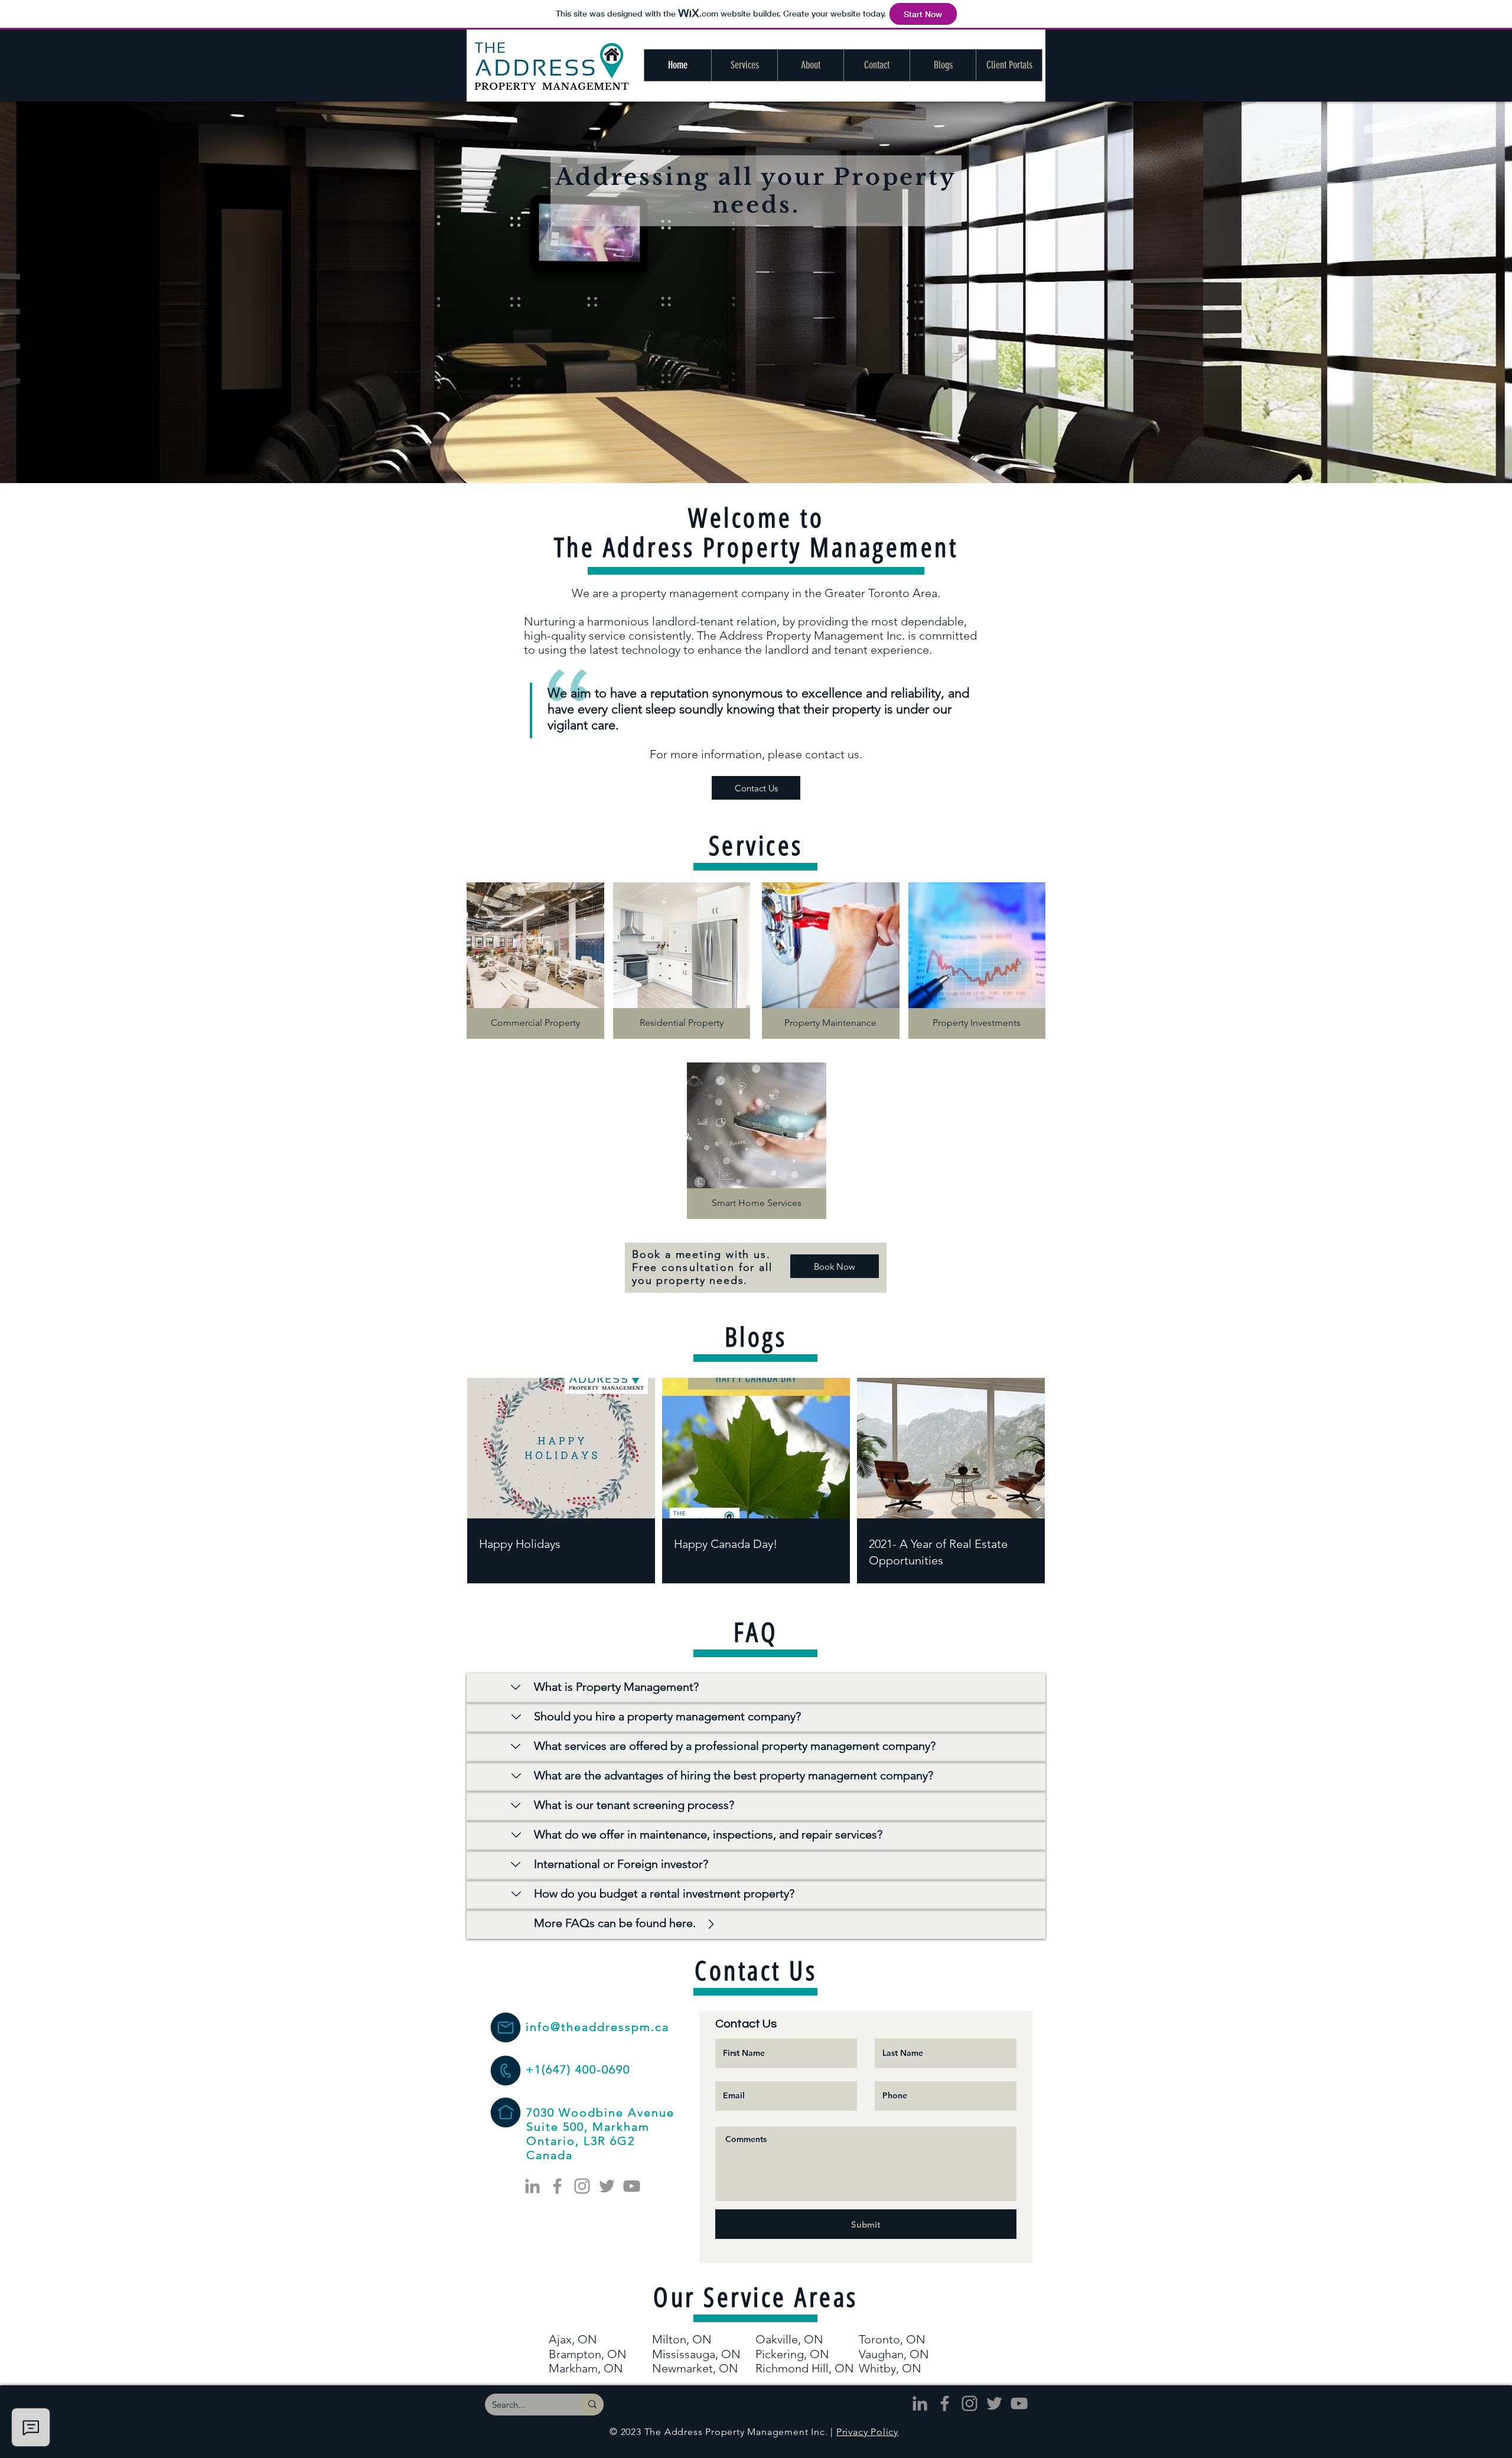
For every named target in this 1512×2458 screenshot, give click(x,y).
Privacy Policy (867, 2432)
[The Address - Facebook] (557, 2186)
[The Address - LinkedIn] (532, 2186)
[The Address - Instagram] (582, 2186)
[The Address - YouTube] (632, 2186)
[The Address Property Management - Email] (505, 2027)
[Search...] (592, 2405)
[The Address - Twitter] (607, 2186)
